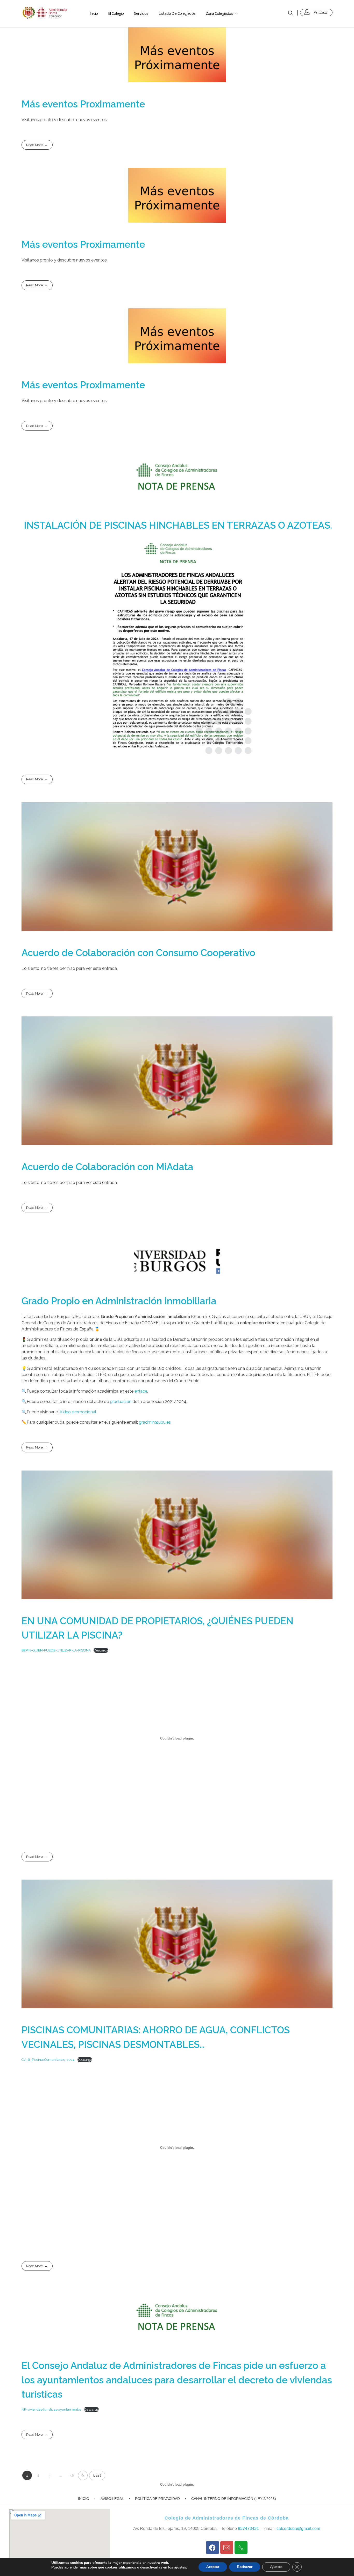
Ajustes (276, 2567)
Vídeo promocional (78, 1412)
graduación (120, 1402)
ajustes (180, 2567)
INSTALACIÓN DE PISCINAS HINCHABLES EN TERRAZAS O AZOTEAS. (177, 525)
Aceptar (213, 2567)
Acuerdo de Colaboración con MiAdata (107, 1167)
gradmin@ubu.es (155, 1422)
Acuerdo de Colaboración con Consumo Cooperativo (138, 953)
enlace (141, 1391)
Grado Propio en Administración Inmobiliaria (119, 1301)
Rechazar (245, 2567)
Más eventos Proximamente (83, 104)
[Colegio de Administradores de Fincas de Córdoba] (45, 13)
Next (83, 2475)
